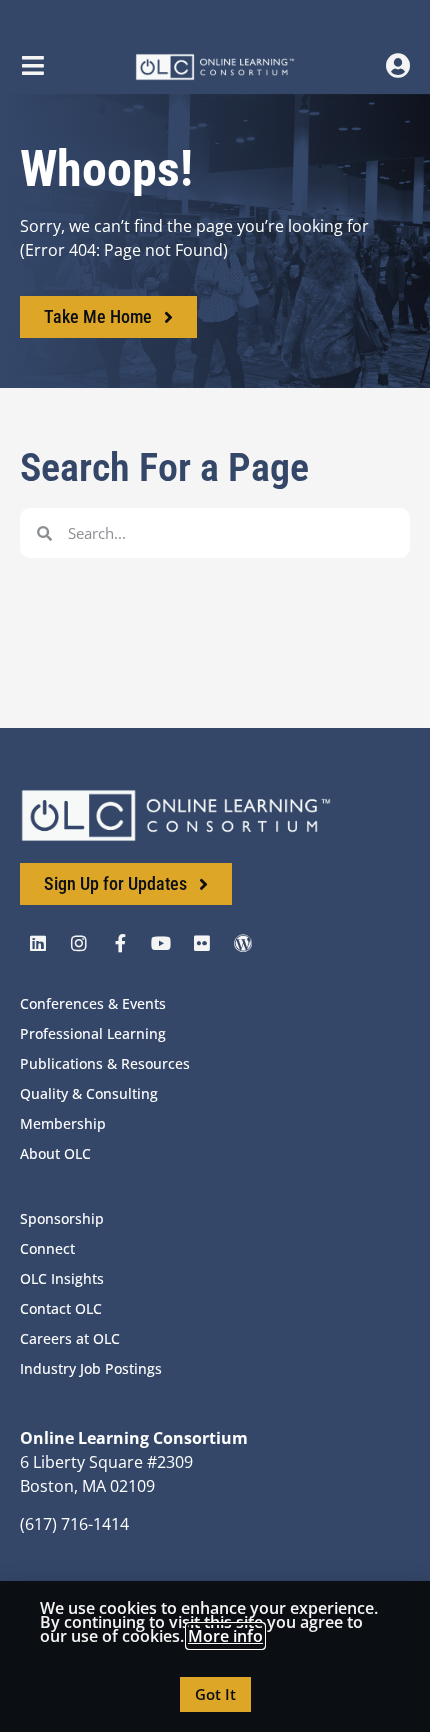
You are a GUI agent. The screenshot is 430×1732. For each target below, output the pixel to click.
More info (225, 1636)
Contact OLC (61, 1308)
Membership (63, 1123)
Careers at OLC (70, 1338)
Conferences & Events (93, 1003)
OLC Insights (62, 1278)
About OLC (55, 1153)
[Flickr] (202, 943)
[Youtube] (161, 943)
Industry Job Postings (91, 1368)
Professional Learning (93, 1033)
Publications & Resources (105, 1063)
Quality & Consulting (89, 1093)
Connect (47, 1248)
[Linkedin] (38, 943)
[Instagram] (79, 943)
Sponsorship (62, 1218)
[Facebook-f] (120, 943)
